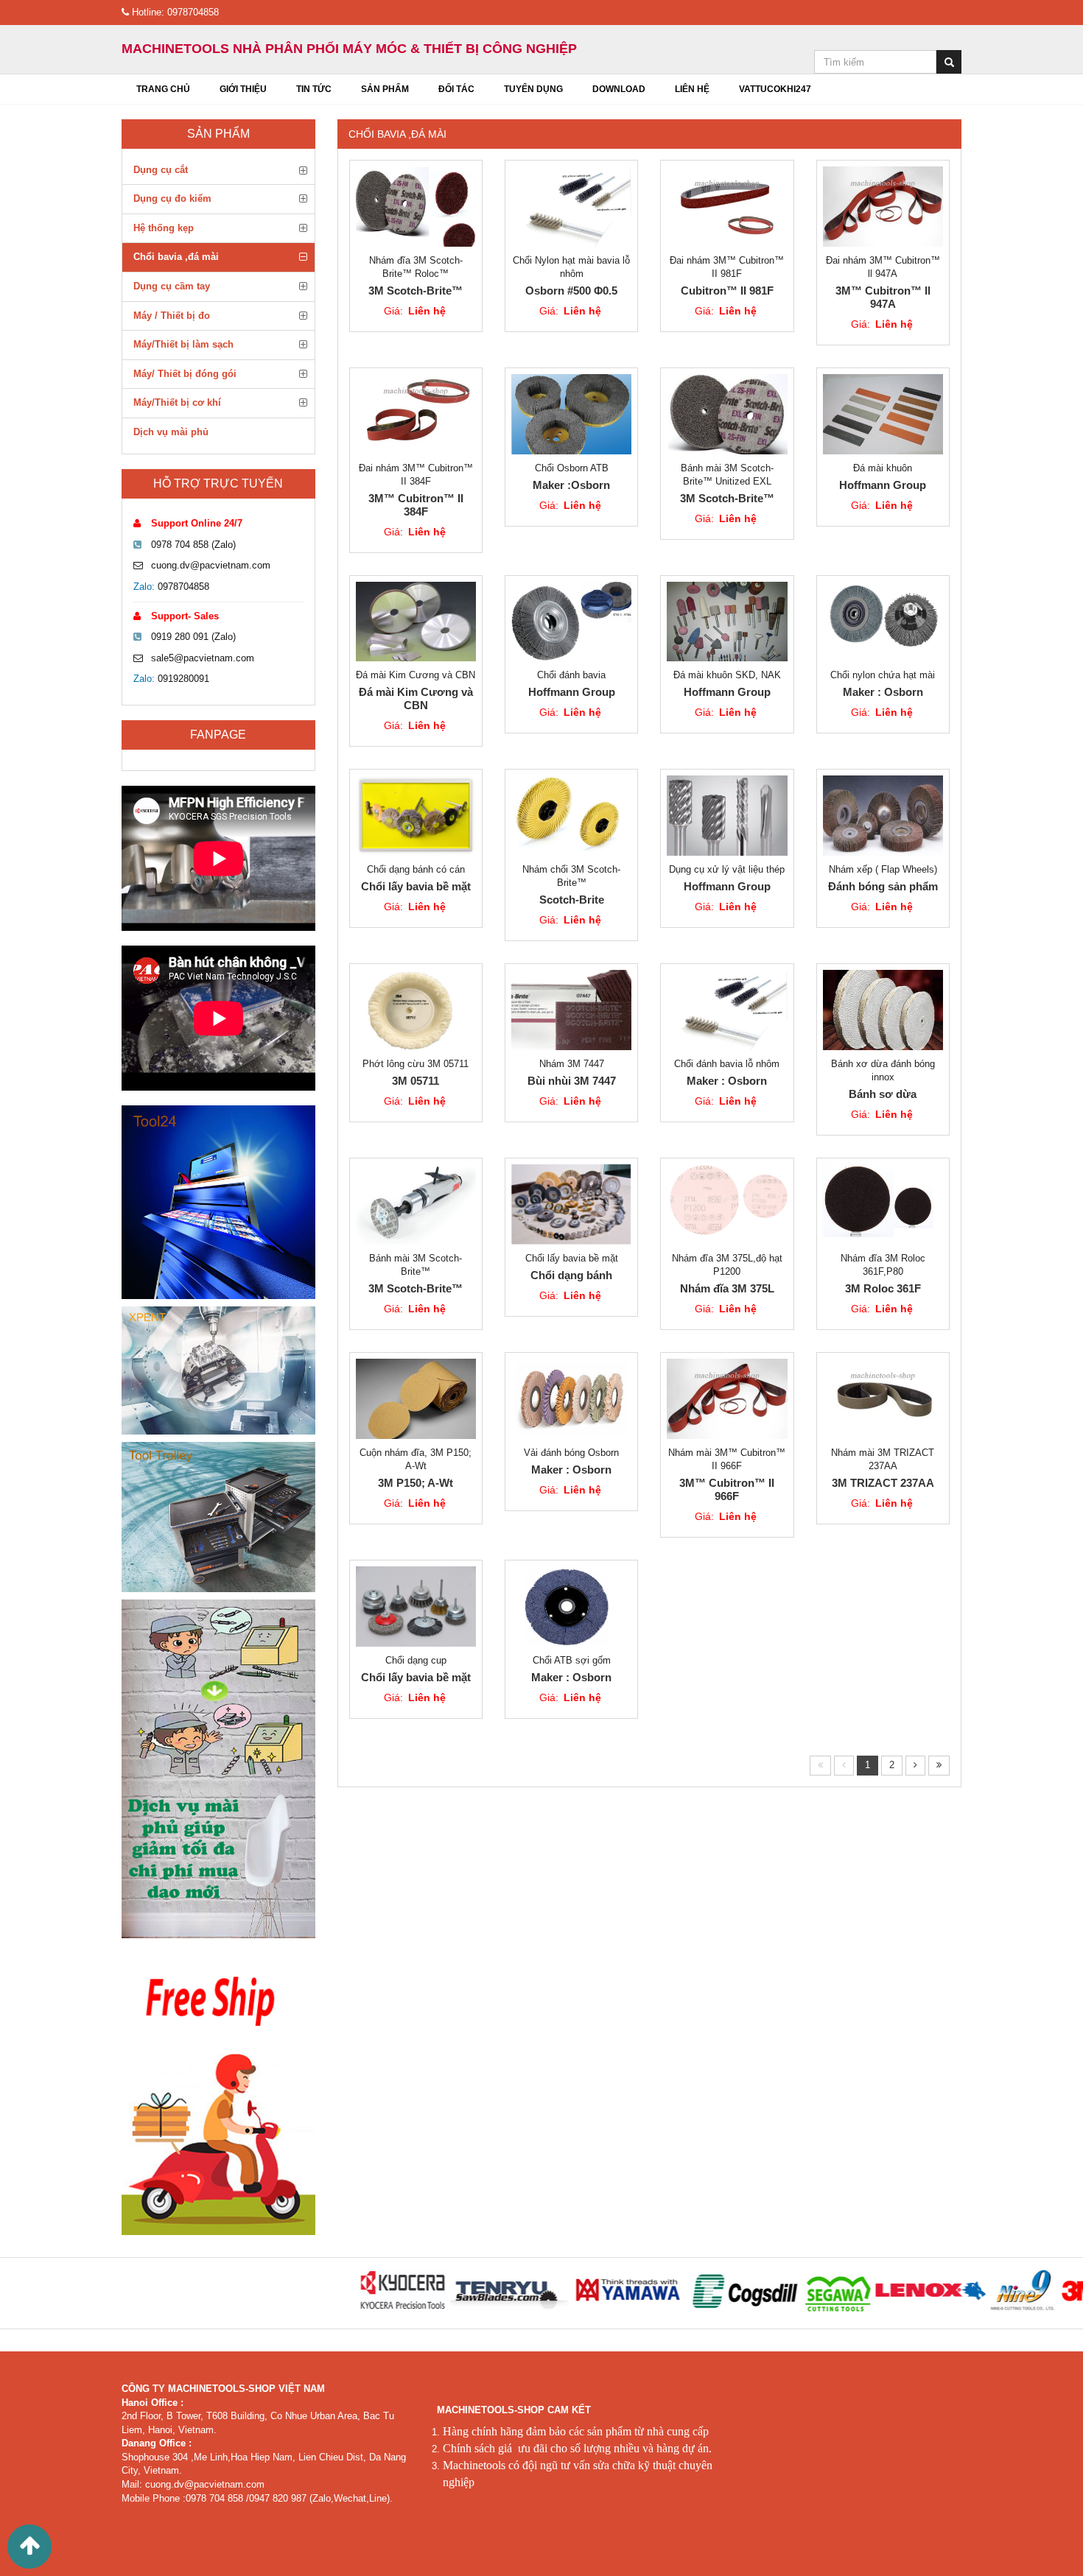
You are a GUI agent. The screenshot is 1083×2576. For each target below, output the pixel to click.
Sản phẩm (218, 134)
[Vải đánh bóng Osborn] (571, 1399)
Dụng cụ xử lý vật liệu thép (727, 869)
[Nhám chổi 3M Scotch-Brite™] (571, 816)
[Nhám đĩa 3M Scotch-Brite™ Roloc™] (416, 207)
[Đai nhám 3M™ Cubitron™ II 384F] (416, 414)
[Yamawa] (558, 2291)
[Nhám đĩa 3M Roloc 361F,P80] (883, 1204)
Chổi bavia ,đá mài (397, 134)
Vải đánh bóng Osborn (571, 1453)
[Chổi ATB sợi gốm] (571, 1607)
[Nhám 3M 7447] (571, 1010)
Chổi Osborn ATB (572, 468)
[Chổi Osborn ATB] (571, 414)
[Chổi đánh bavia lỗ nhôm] (727, 1010)
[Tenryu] (437, 2291)
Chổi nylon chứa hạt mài (883, 675)
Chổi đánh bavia (571, 675)
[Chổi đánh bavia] (571, 622)
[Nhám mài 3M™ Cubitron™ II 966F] (727, 1399)
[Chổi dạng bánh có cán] (416, 816)
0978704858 (183, 587)
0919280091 (183, 679)
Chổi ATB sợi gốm (572, 1660)
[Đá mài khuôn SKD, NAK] (727, 622)
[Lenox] (859, 2291)
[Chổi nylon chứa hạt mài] (883, 622)
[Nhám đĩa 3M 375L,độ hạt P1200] (727, 1204)
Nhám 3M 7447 (572, 1064)
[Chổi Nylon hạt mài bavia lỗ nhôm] (571, 207)
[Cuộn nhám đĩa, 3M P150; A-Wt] (416, 1399)
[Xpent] (218, 1370)
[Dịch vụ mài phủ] (218, 1769)
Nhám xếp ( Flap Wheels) (883, 869)
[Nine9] (952, 2291)
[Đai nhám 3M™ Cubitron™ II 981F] (727, 207)
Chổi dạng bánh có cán (416, 869)
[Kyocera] (331, 2291)
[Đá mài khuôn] (883, 414)
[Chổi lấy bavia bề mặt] (571, 1204)
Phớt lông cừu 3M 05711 (416, 1064)
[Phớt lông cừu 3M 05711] (416, 1010)
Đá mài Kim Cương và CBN (416, 675)
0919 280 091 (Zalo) (193, 637)
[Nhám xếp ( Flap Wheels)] (883, 816)
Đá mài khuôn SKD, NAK (727, 675)
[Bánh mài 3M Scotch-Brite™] (416, 1204)
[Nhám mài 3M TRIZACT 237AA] (883, 1399)
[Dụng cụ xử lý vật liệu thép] (727, 816)
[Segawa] (766, 2291)
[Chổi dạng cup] (416, 1607)
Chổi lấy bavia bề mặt (572, 1258)
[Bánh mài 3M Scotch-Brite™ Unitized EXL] (727, 414)
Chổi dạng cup (416, 1660)
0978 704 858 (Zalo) (193, 545)
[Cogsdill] (675, 2291)
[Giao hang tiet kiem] (218, 2091)
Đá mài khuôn (883, 468)
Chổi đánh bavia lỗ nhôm (727, 1064)
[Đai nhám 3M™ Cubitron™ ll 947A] (883, 207)
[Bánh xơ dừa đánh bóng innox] (883, 1010)
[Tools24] (218, 1202)
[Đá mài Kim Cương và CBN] (416, 622)
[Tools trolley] (218, 1517)
